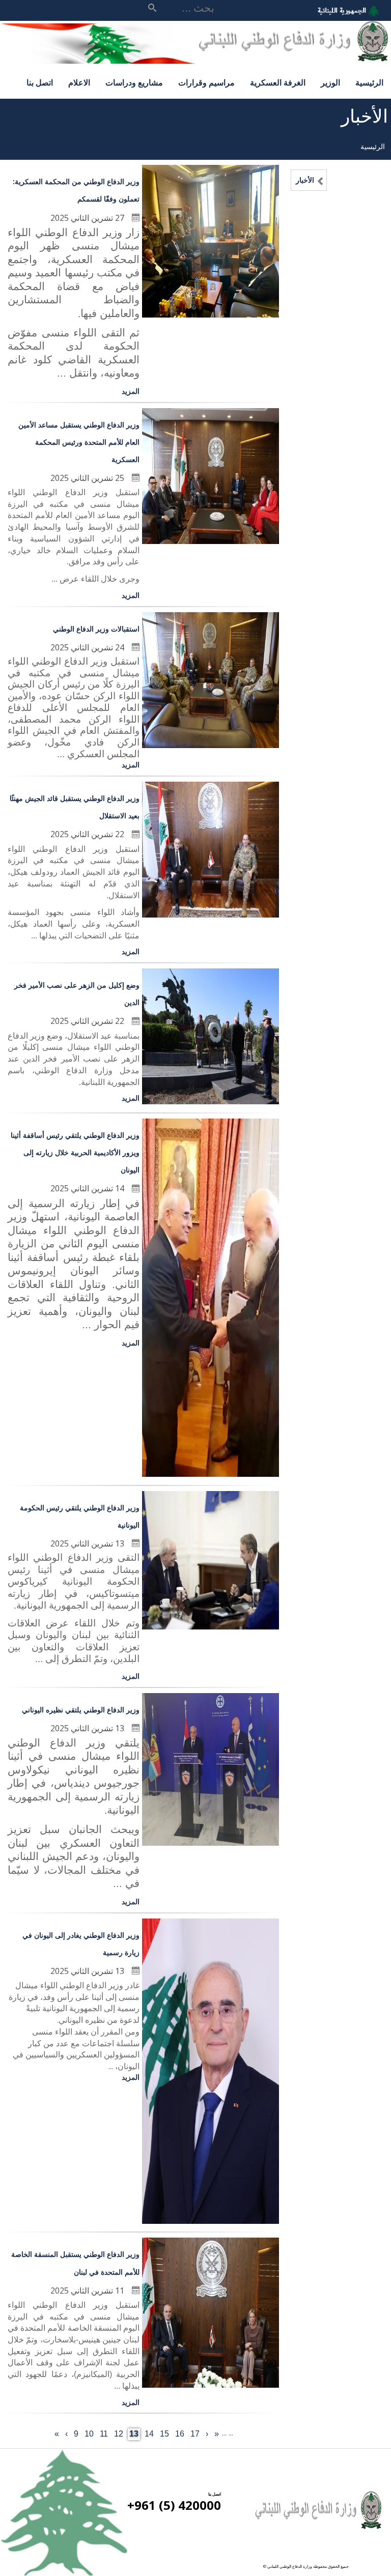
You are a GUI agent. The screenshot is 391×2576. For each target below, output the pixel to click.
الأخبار (305, 180)
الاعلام (79, 82)
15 (164, 2434)
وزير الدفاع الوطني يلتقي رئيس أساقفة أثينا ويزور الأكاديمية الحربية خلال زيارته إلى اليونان (75, 1152)
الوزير (330, 82)
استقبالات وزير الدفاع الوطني (96, 629)
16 (179, 2434)
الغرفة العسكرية (278, 82)
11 (103, 2434)
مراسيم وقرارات (206, 82)
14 (148, 2434)
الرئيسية (369, 82)
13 (133, 2435)
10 (88, 2434)
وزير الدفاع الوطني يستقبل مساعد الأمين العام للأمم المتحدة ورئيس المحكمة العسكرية (79, 442)
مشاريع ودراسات (134, 82)
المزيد (131, 391)
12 (118, 2434)
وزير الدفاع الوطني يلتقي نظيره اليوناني (81, 1710)
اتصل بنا (40, 82)
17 (194, 2434)
